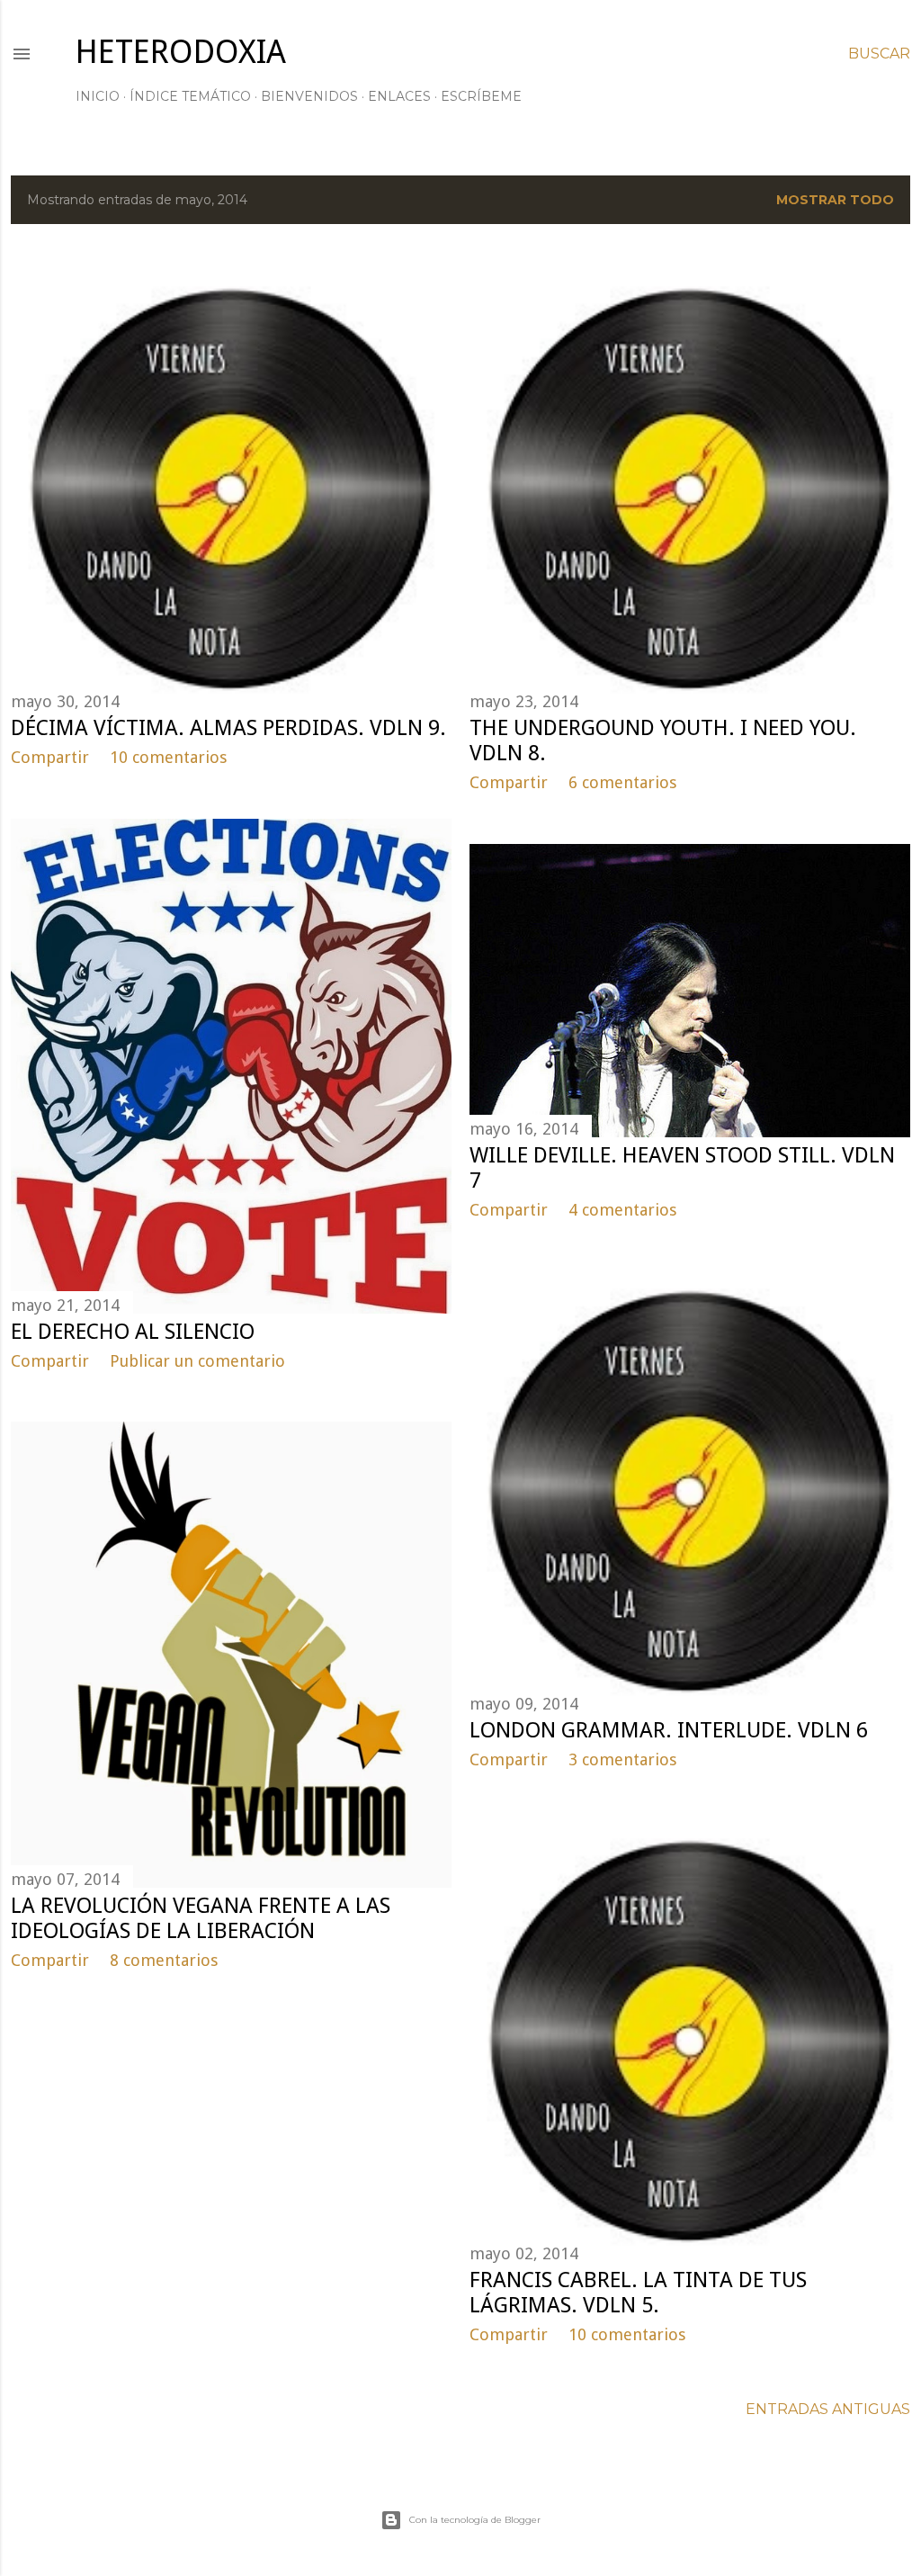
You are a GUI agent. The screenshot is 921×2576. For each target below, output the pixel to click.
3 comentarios (622, 1759)
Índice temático (190, 96)
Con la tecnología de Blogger (475, 2520)
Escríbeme (481, 96)
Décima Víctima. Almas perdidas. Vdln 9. (228, 728)
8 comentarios (164, 1960)
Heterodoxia (181, 52)
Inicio (98, 96)
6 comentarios (622, 782)
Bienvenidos (309, 96)
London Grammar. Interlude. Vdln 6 (669, 1730)
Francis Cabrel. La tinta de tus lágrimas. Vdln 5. (638, 2293)
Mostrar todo (835, 200)
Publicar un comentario (197, 1361)
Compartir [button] (50, 757)
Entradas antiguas (828, 2409)
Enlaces (399, 96)
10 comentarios (168, 757)
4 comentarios (622, 1210)
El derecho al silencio (133, 1332)
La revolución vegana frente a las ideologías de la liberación (201, 1918)
